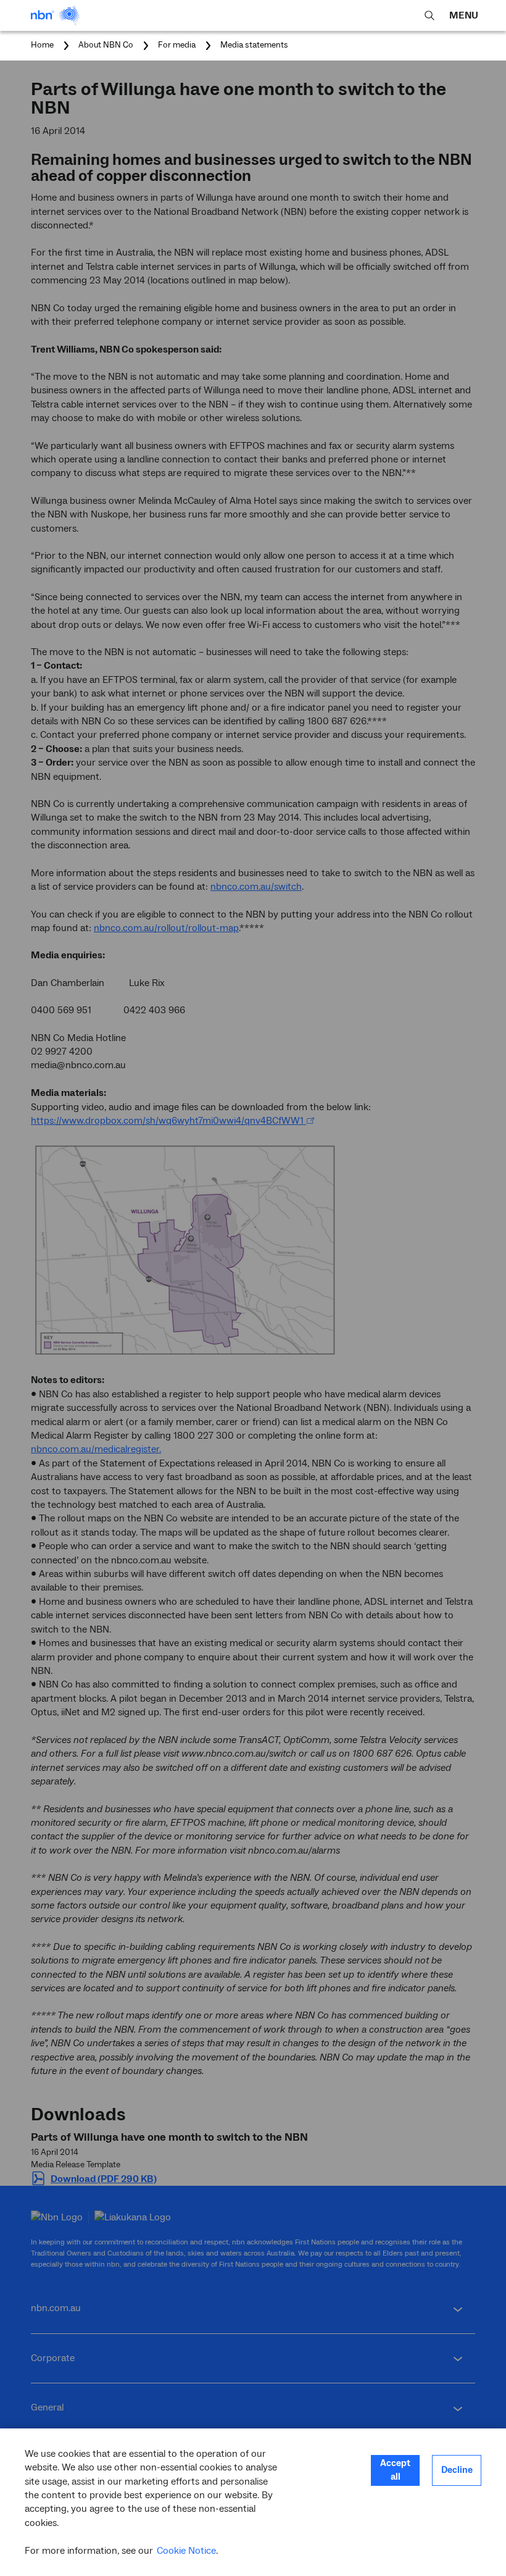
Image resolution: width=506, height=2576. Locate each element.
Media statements (254, 45)
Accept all (395, 2470)
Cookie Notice (186, 2551)
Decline (457, 2470)
